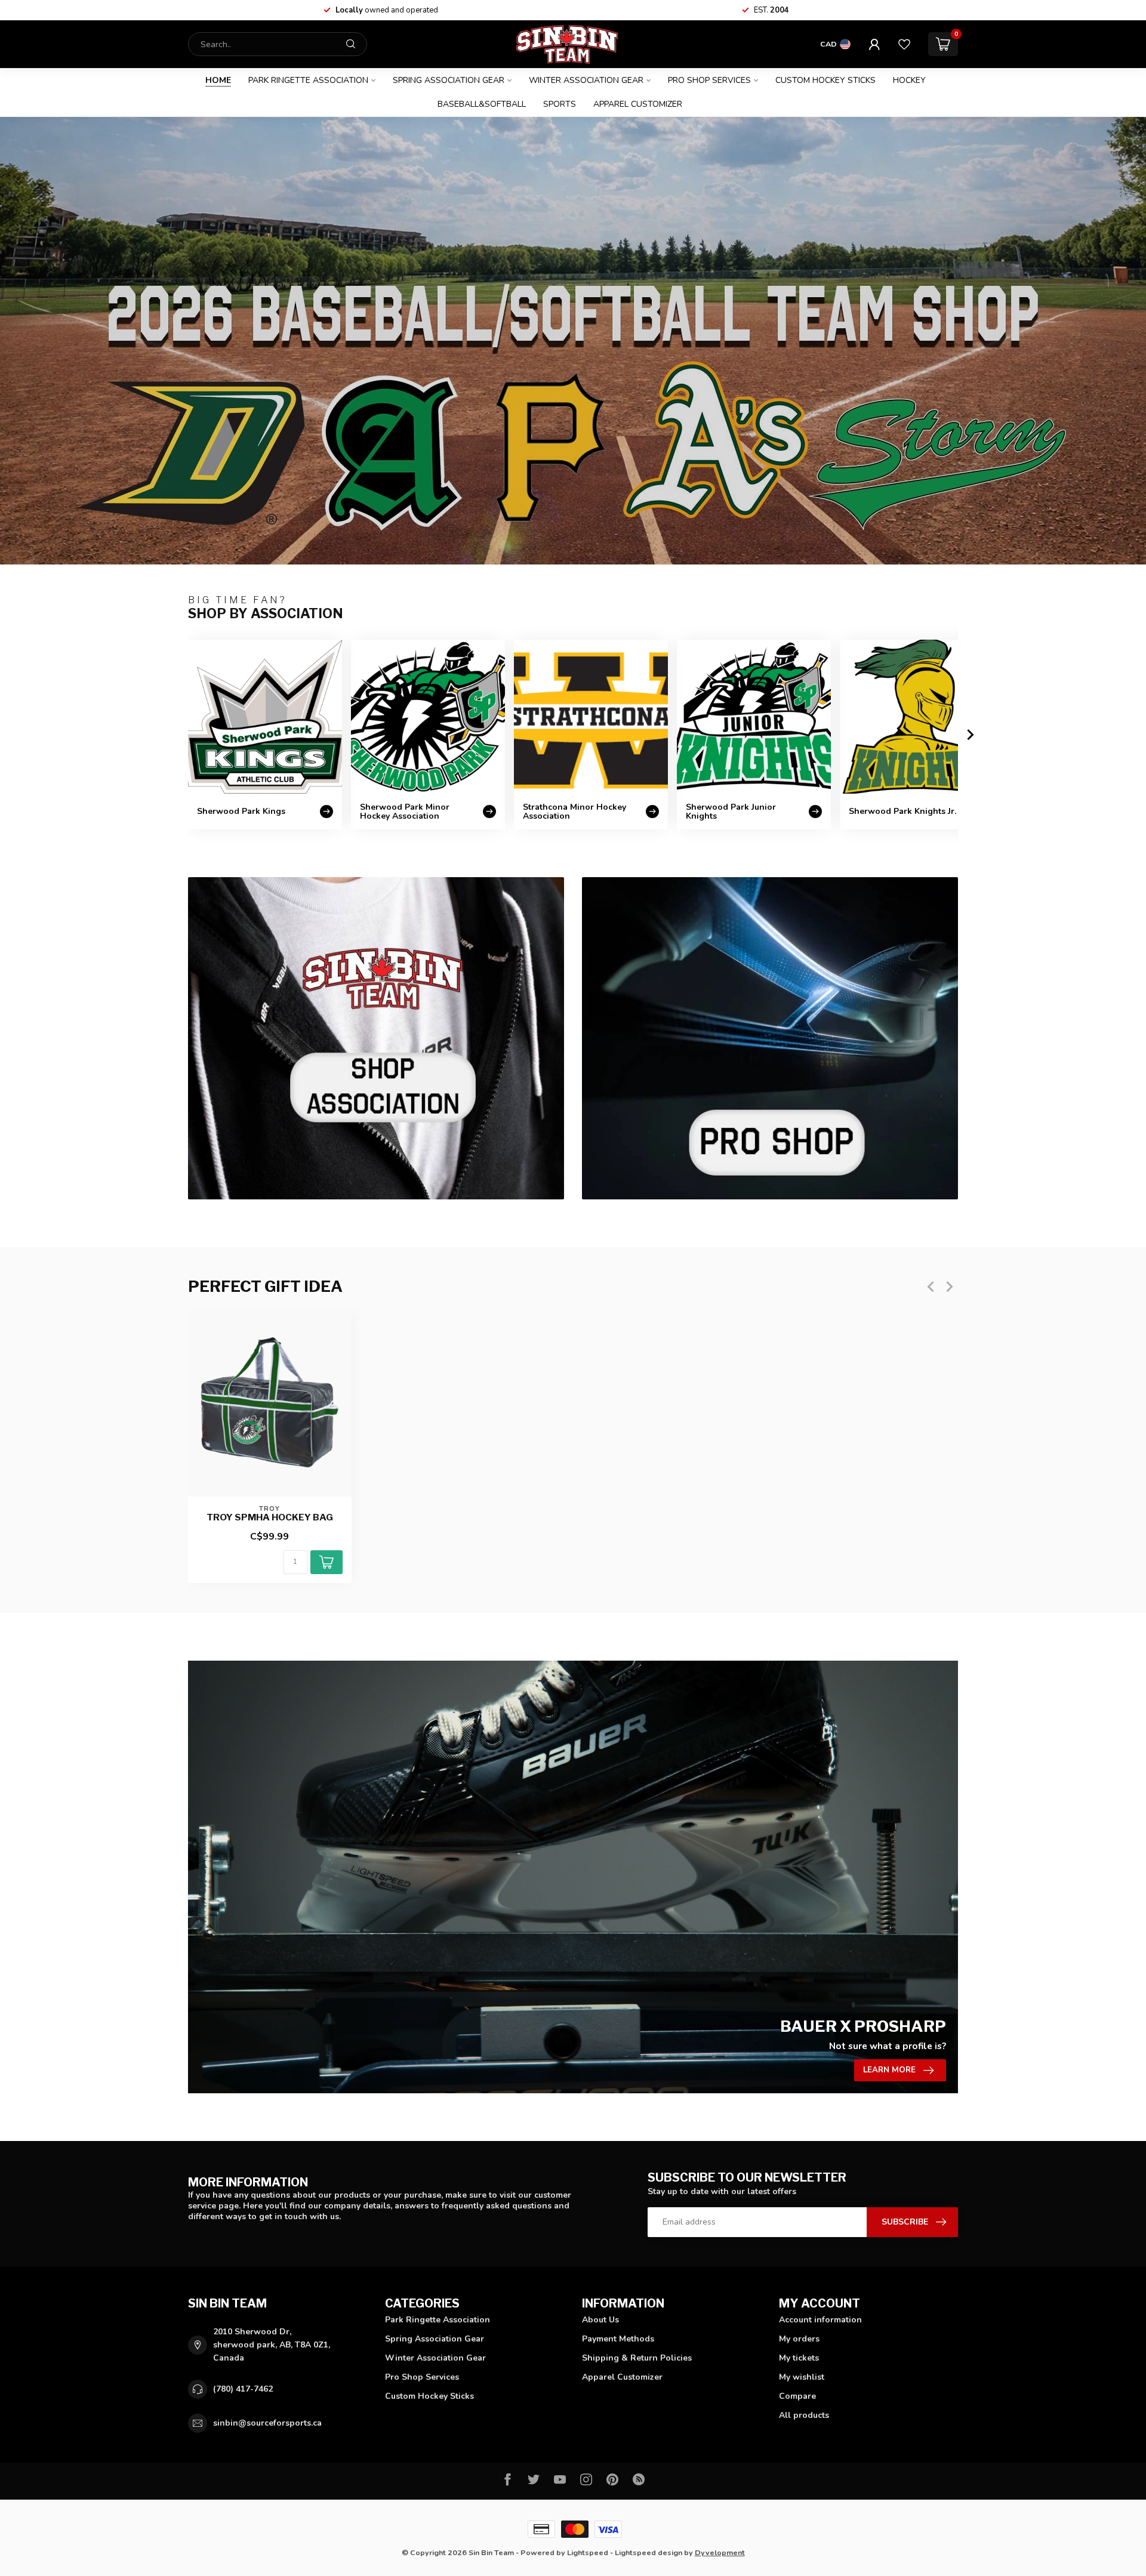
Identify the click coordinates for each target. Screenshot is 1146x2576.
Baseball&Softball (482, 104)
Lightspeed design (649, 2552)
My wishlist (802, 2377)
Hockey (909, 80)
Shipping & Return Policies (637, 2358)
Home (218, 80)
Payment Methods (618, 2339)
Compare (797, 2396)
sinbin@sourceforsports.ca (267, 2423)
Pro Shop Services (709, 80)
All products (804, 2415)
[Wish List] (904, 44)
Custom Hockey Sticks (825, 80)
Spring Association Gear (449, 80)
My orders (799, 2339)
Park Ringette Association (308, 80)
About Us (600, 2320)
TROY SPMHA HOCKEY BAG (270, 1517)
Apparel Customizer (638, 104)
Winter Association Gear (586, 80)
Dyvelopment (720, 2552)
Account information (820, 2320)
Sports (560, 104)
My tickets (799, 2358)
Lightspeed (588, 2552)
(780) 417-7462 (243, 2389)
